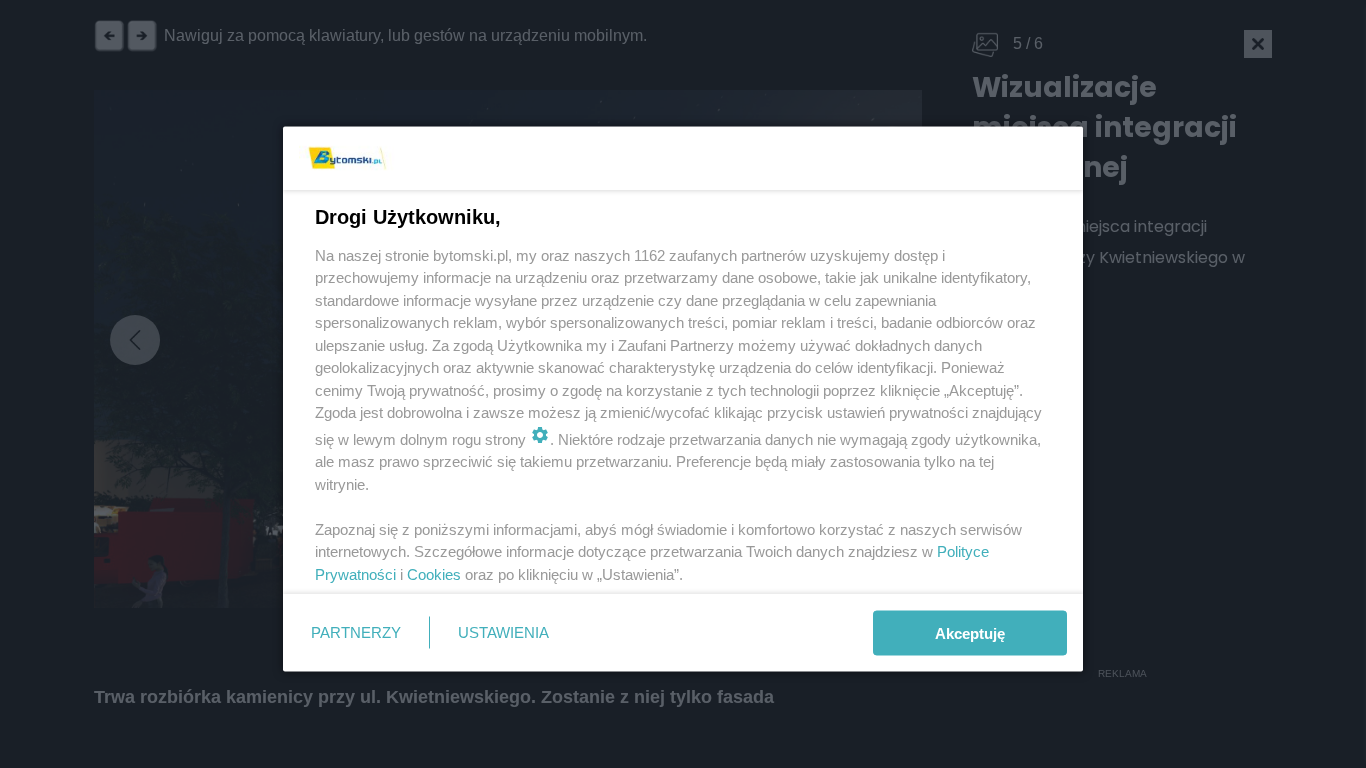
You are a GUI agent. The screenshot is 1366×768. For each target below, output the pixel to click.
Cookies (434, 573)
